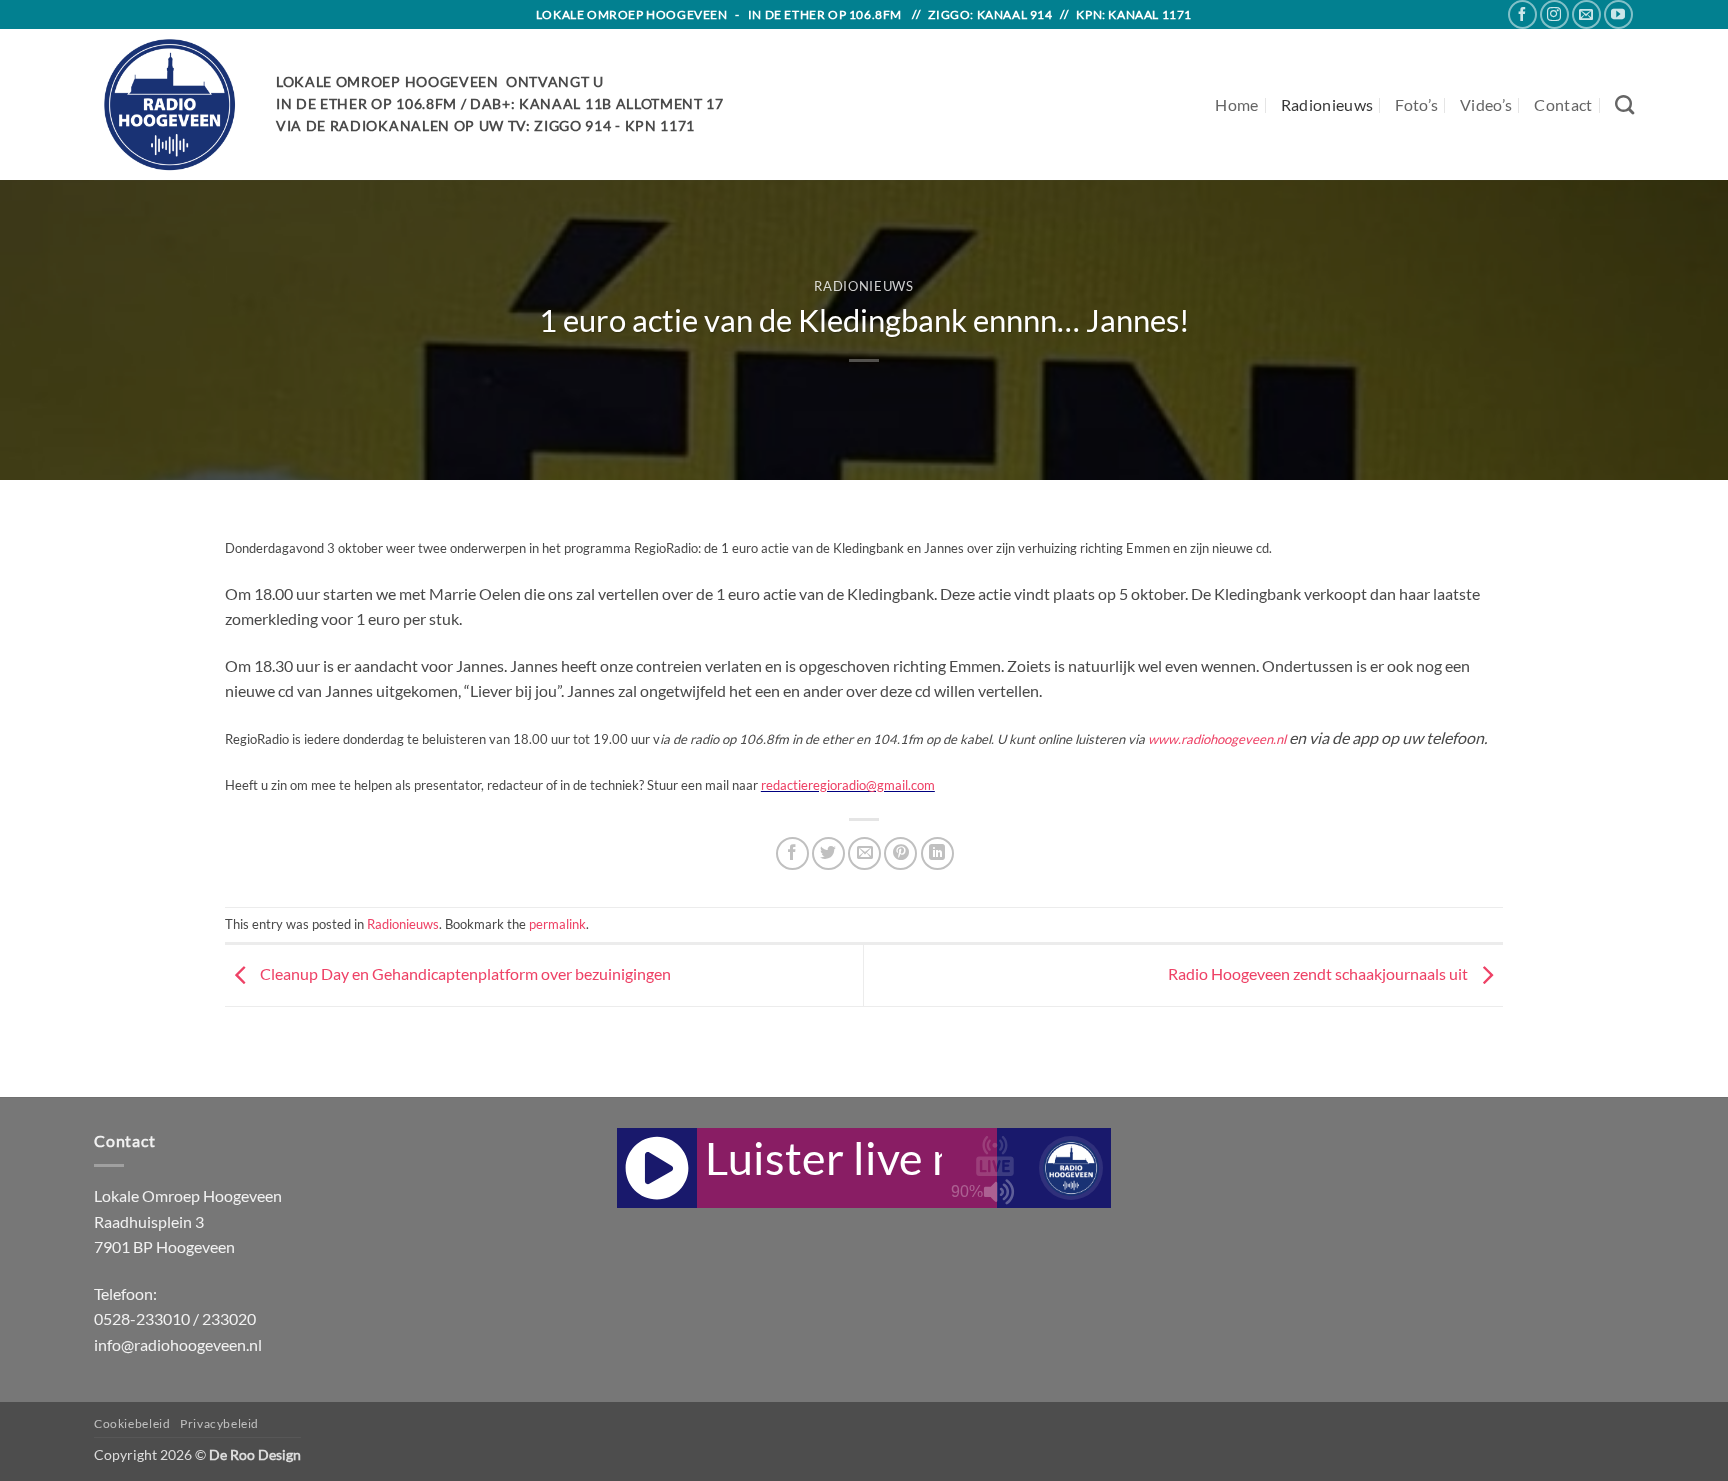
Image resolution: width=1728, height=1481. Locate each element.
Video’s (1486, 104)
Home (1236, 104)
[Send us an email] (1586, 14)
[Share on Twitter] (828, 853)
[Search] (1624, 104)
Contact (1563, 104)
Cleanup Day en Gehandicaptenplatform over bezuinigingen (464, 973)
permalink (557, 924)
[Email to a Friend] (864, 853)
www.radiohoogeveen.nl (1217, 739)
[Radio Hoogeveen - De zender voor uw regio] (170, 104)
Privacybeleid (219, 1423)
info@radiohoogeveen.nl (178, 1344)
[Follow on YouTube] (1618, 14)
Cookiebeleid (132, 1423)
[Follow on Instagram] (1554, 14)
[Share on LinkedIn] (937, 853)
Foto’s (1416, 104)
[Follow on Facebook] (1522, 14)
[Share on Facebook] (792, 853)
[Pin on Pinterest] (900, 853)
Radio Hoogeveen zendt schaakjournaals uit (1319, 973)
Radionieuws (1327, 104)
